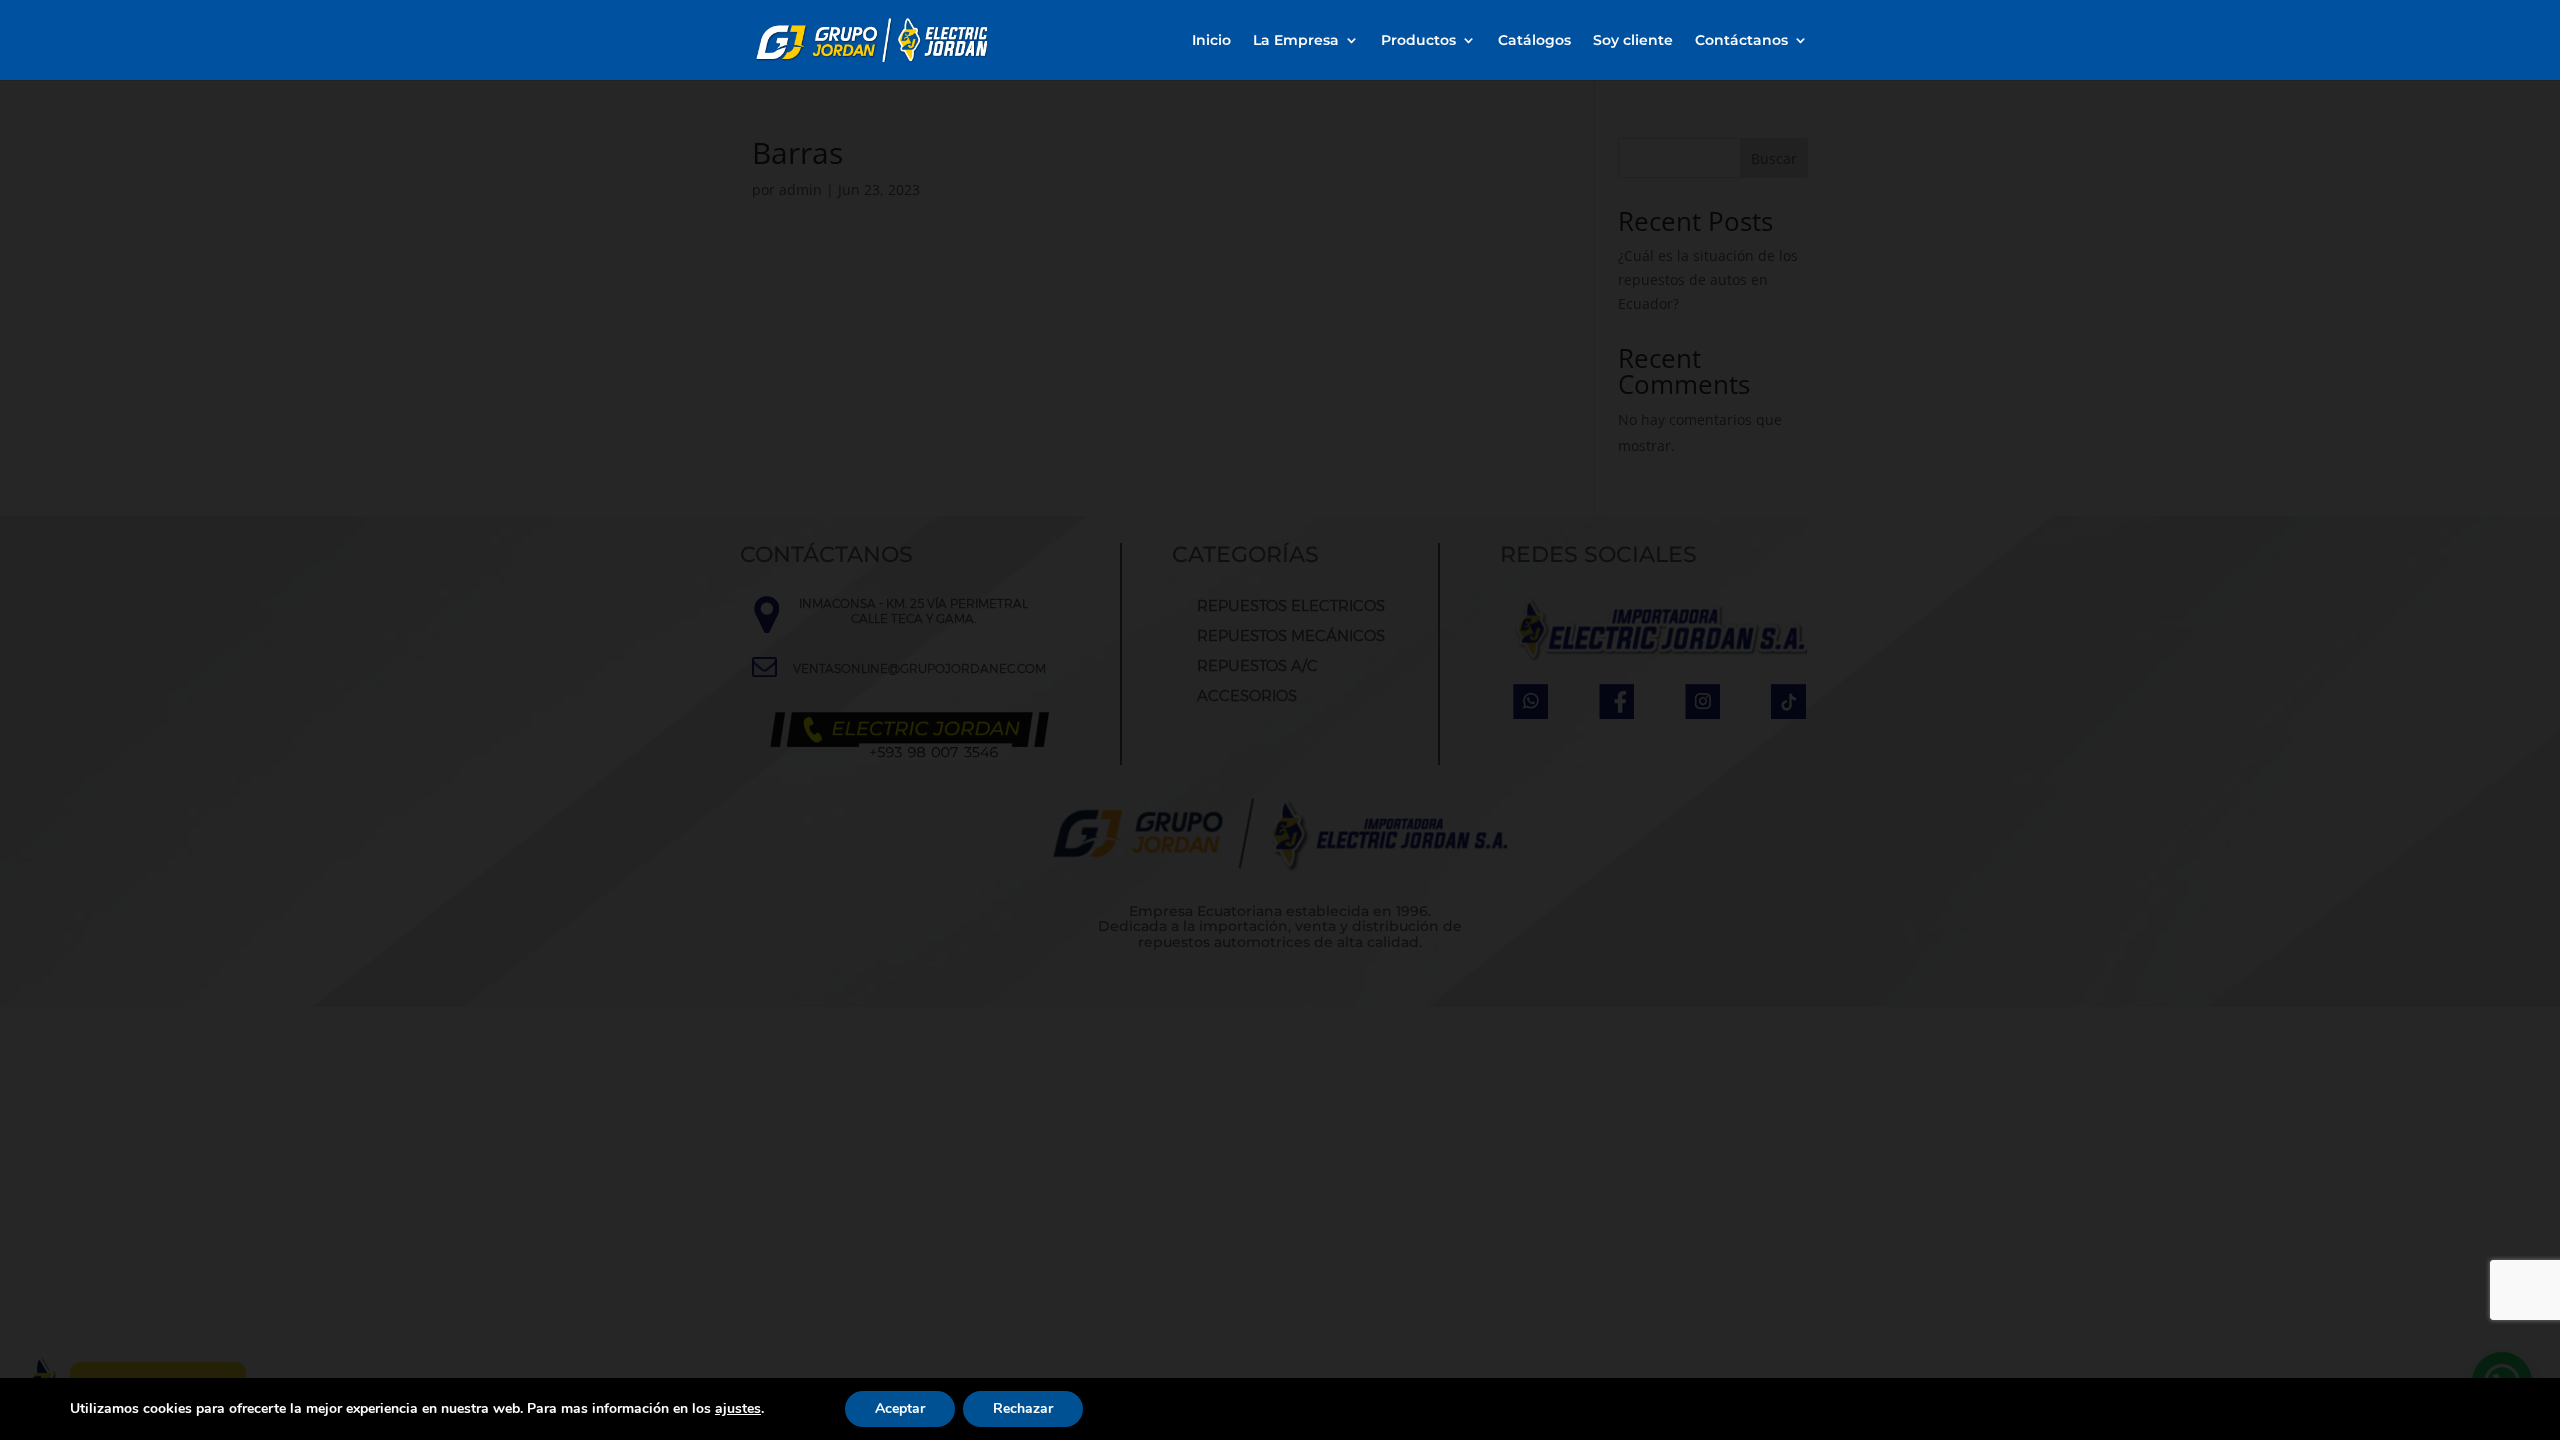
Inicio (1211, 41)
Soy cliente (1633, 41)
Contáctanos (1741, 41)
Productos (1418, 41)
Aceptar (900, 1408)
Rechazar (1023, 1408)
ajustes (738, 1409)
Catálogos (1534, 41)
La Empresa (1296, 41)
